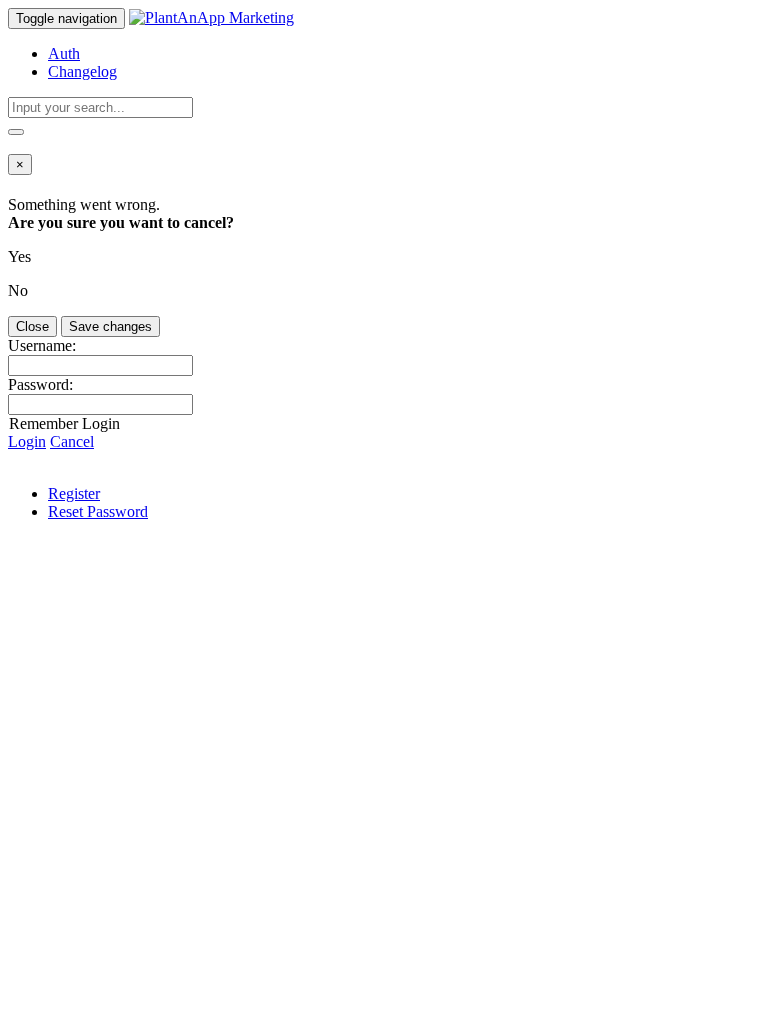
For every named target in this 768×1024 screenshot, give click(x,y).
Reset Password (98, 511)
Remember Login (64, 423)
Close (32, 326)
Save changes (110, 326)
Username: (42, 345)
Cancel (72, 441)
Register (74, 493)
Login (27, 441)
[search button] (16, 132)
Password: (40, 384)
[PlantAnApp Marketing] (211, 17)
